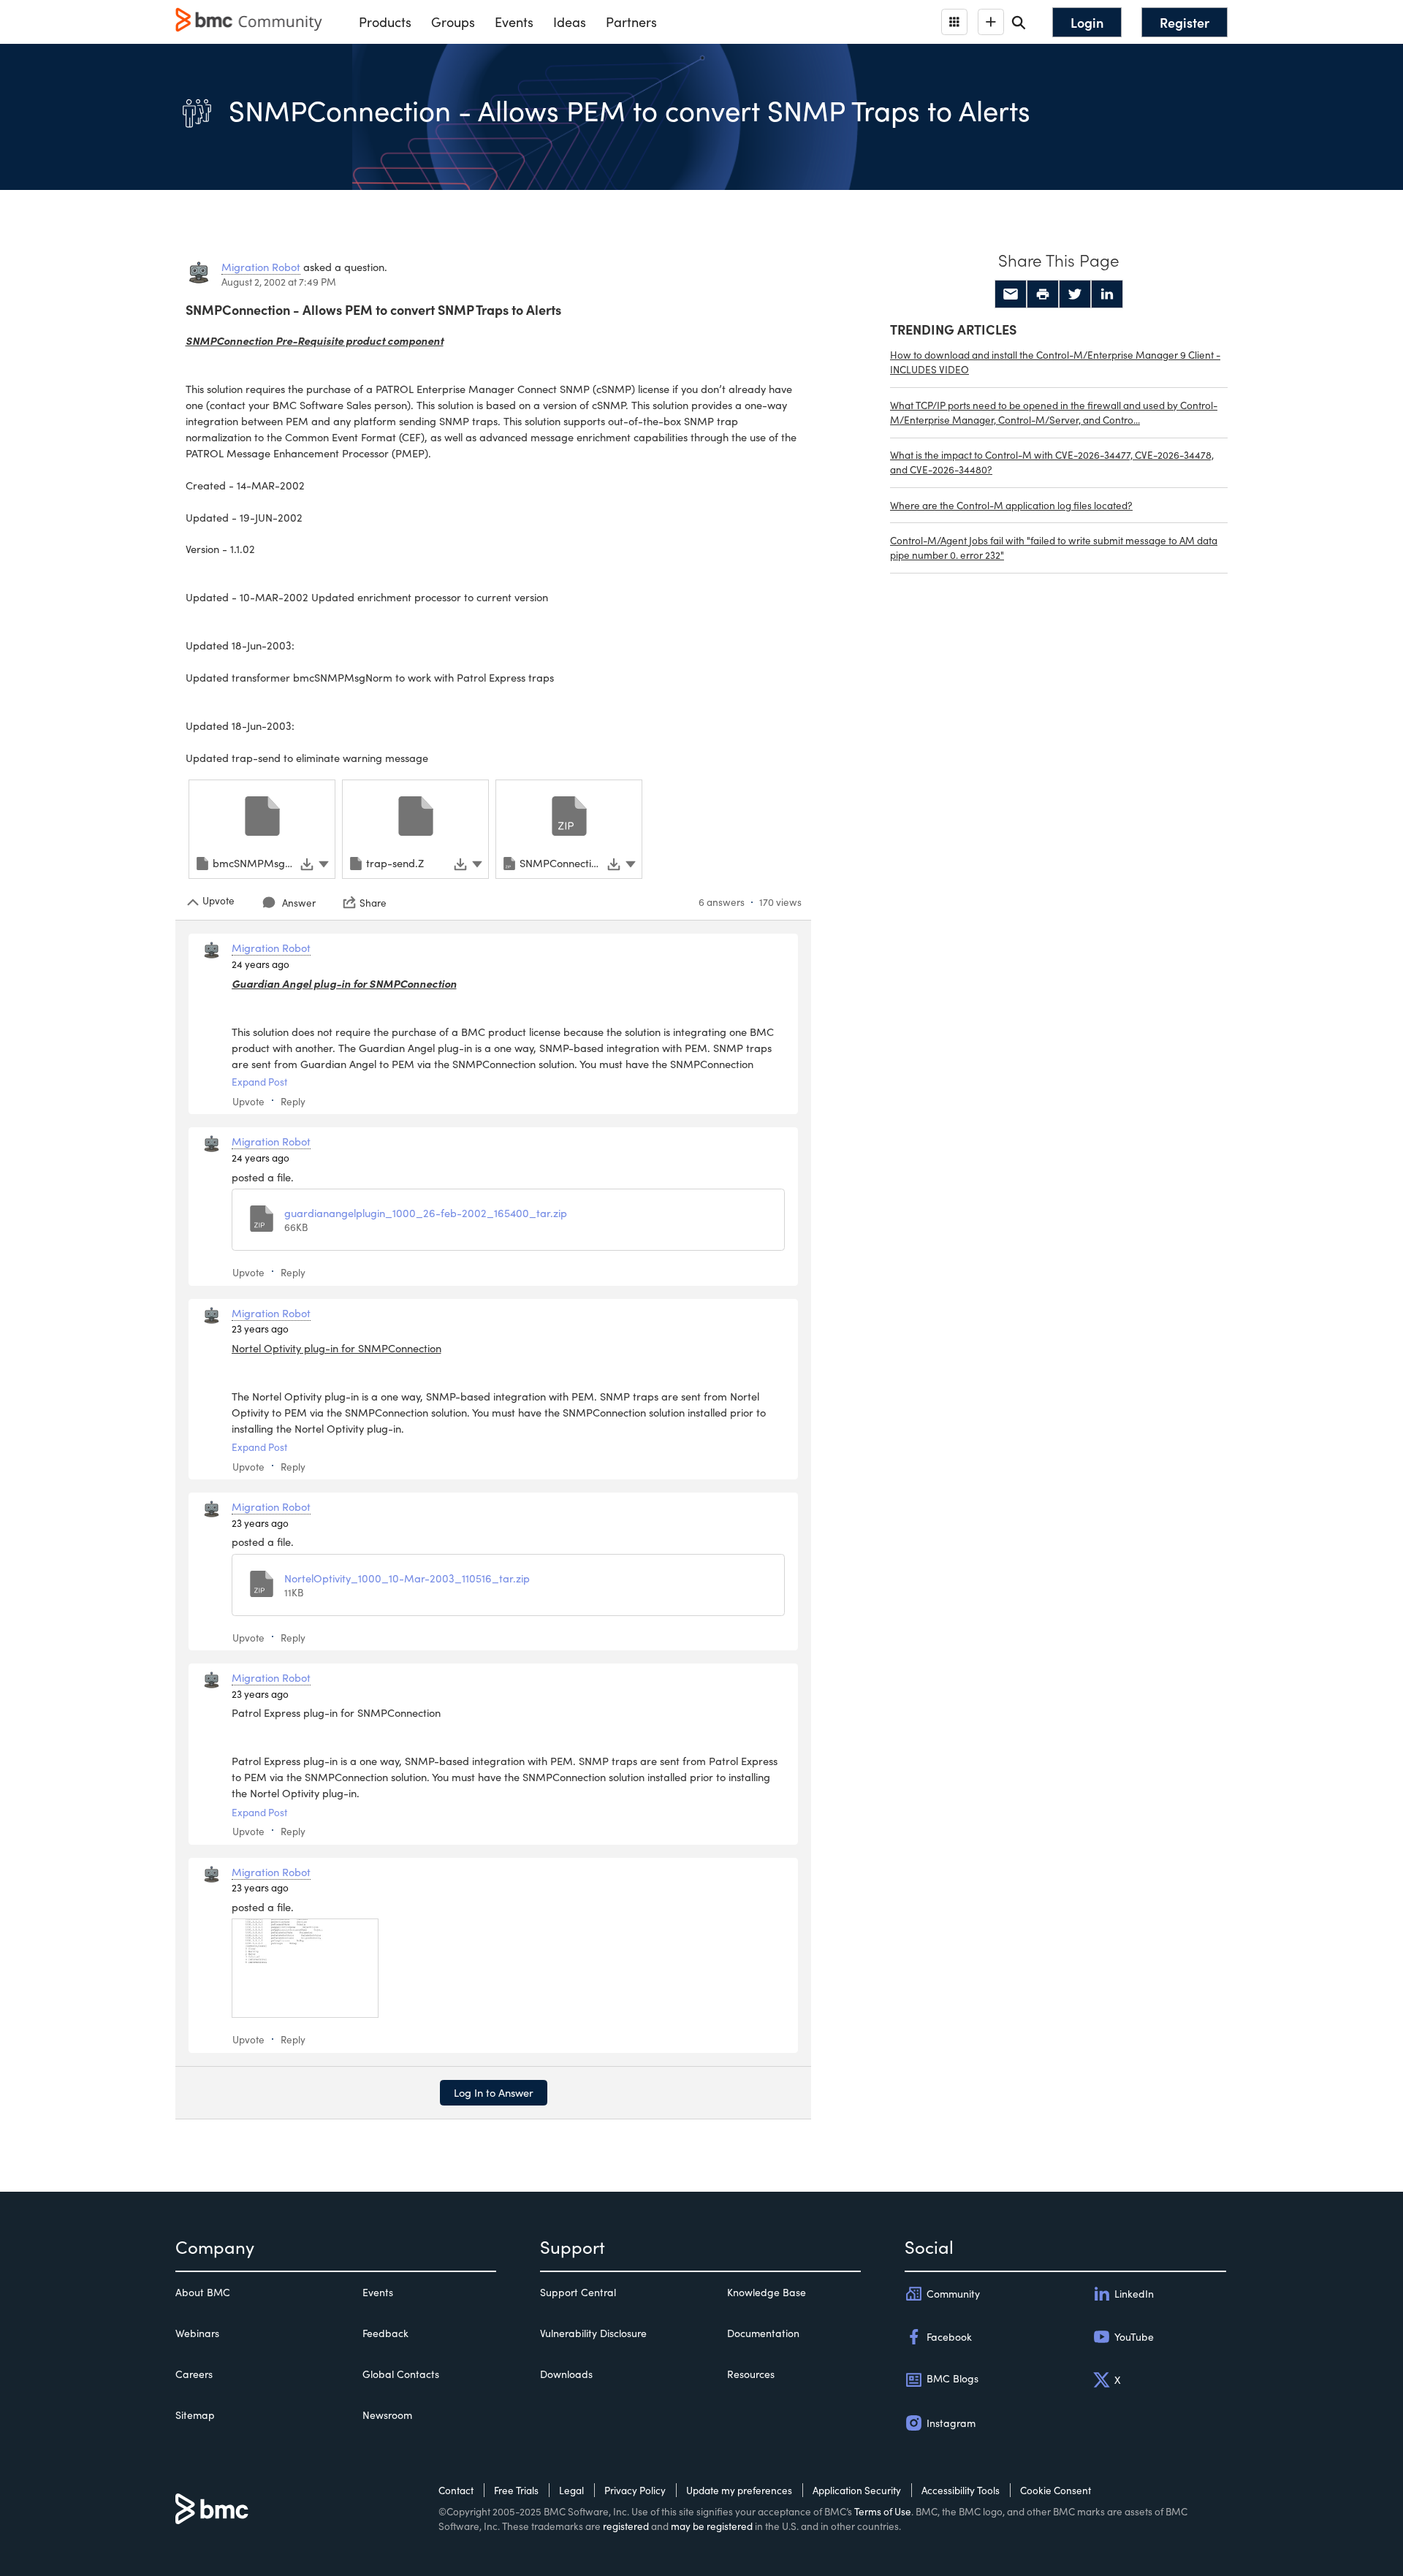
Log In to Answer (494, 2092)
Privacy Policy (635, 2490)
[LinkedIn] (1107, 294)
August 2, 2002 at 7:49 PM (279, 282)
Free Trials (516, 2490)
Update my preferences (739, 2490)
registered (626, 2526)
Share (373, 902)
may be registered (712, 2526)
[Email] (1011, 294)
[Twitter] (1075, 294)
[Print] (1043, 294)
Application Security (857, 2490)
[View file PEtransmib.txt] (305, 1968)
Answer (299, 903)
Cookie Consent (1056, 2490)
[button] (324, 862)
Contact (456, 2490)
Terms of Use (883, 2511)
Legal (571, 2490)
